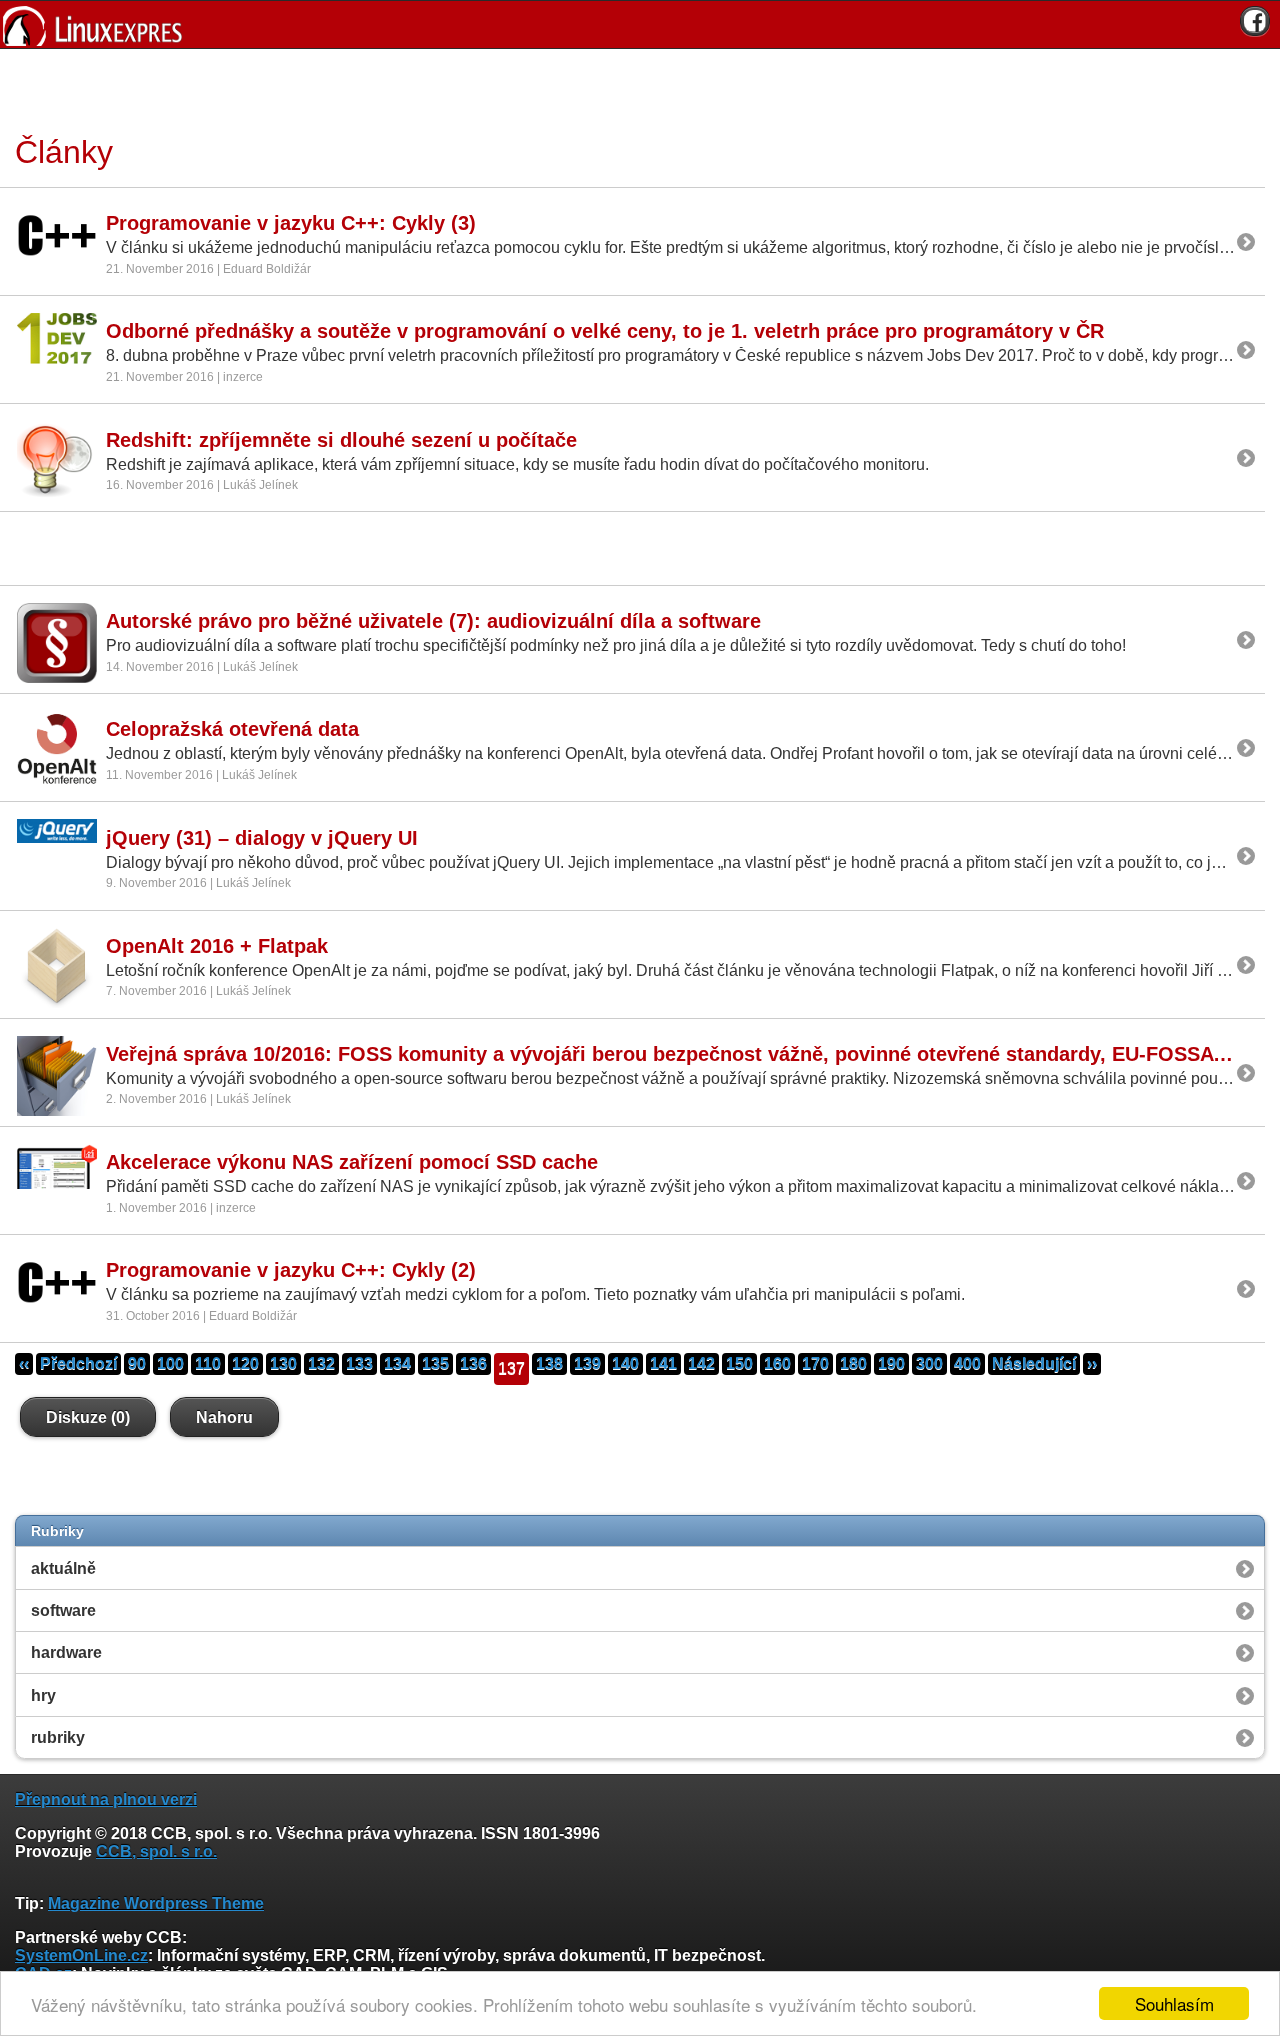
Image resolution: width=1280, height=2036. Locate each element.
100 (170, 1363)
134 (397, 1363)
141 (663, 1363)
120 (245, 1363)
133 (359, 1363)
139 (587, 1363)
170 (815, 1363)
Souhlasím (1174, 2003)
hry (43, 1695)
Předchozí (78, 1363)
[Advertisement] (633, 89)
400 (967, 1363)
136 (473, 1363)
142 (701, 1363)
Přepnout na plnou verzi (106, 1799)
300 (929, 1363)
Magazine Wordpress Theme (156, 1903)
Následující (1034, 1363)
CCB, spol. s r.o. (156, 1851)
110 (208, 1363)
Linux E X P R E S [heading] (640, 24)
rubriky (58, 1737)
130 (283, 1363)
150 (739, 1363)
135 (435, 1363)
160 (777, 1363)
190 (891, 1363)
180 (853, 1363)
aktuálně (63, 1568)
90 (137, 1363)
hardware (66, 1652)
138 (549, 1363)
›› (1092, 1363)
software (63, 1610)
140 (625, 1363)
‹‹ (24, 1363)
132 (321, 1363)
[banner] (640, 24)
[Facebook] (1255, 21)
